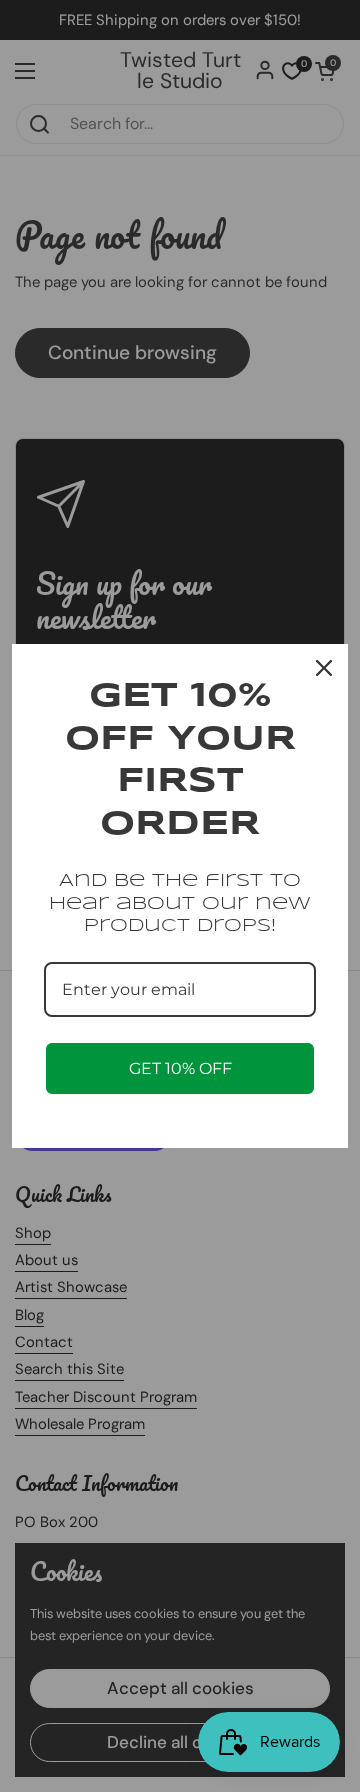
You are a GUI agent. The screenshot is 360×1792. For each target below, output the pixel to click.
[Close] (324, 668)
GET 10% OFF (180, 1068)
